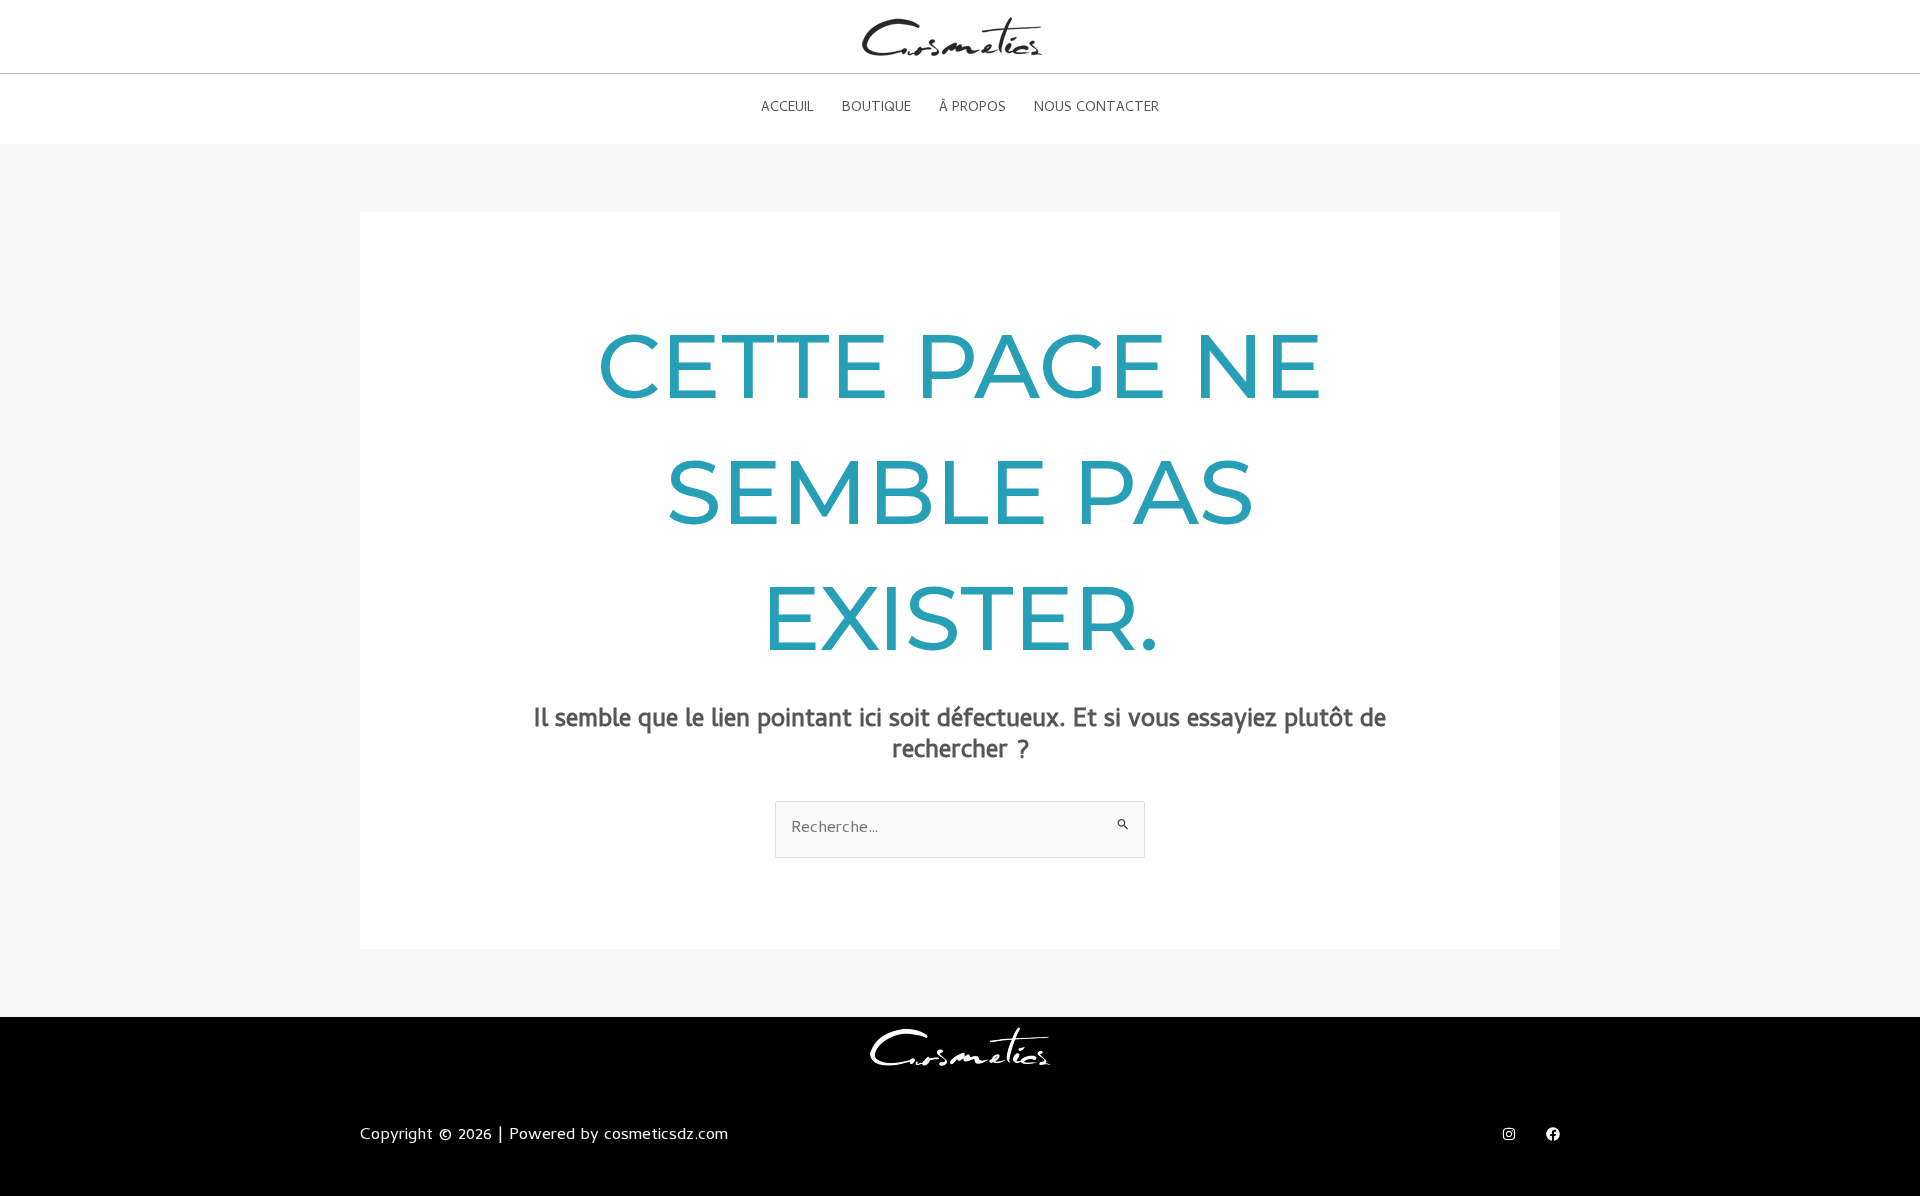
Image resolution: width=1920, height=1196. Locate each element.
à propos (972, 108)
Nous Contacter (1096, 108)
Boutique (876, 108)
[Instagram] (1509, 1134)
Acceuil (787, 108)
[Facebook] (1553, 1134)
